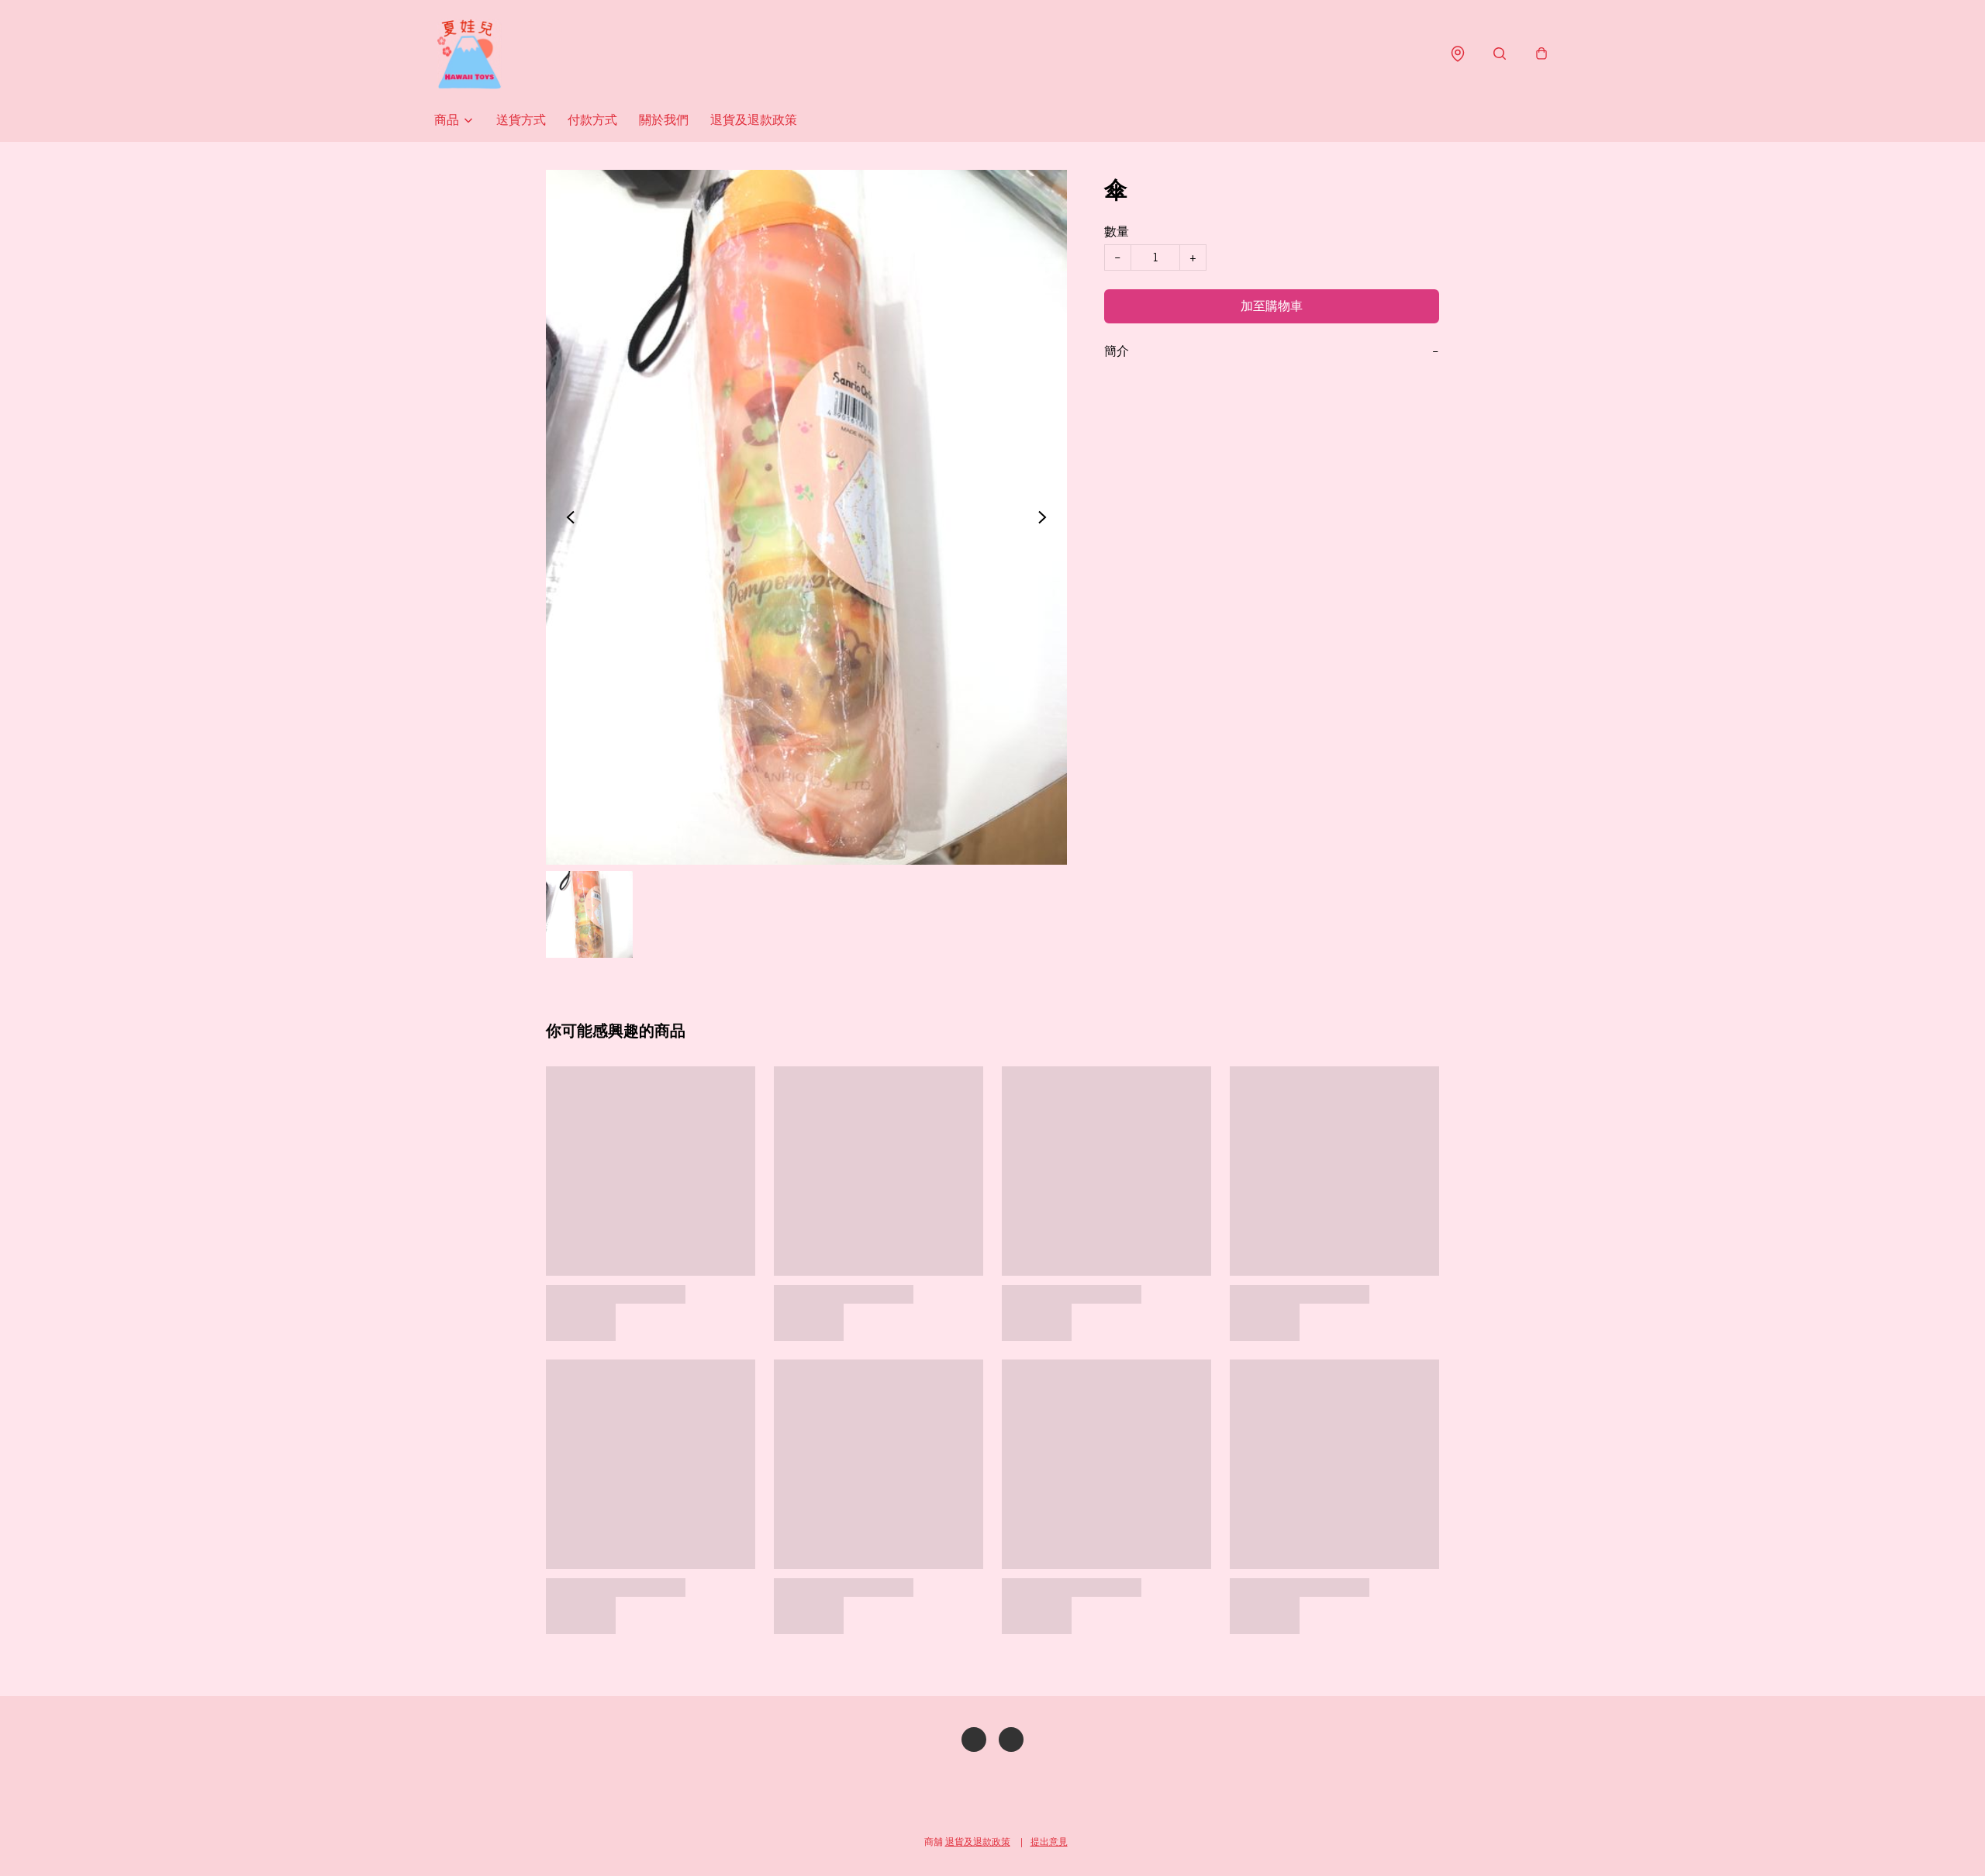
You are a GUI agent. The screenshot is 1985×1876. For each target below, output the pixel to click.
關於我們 (664, 120)
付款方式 (592, 120)
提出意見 (1049, 1841)
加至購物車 (1272, 306)
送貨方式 (521, 120)
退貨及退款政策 (754, 120)
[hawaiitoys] (469, 54)
